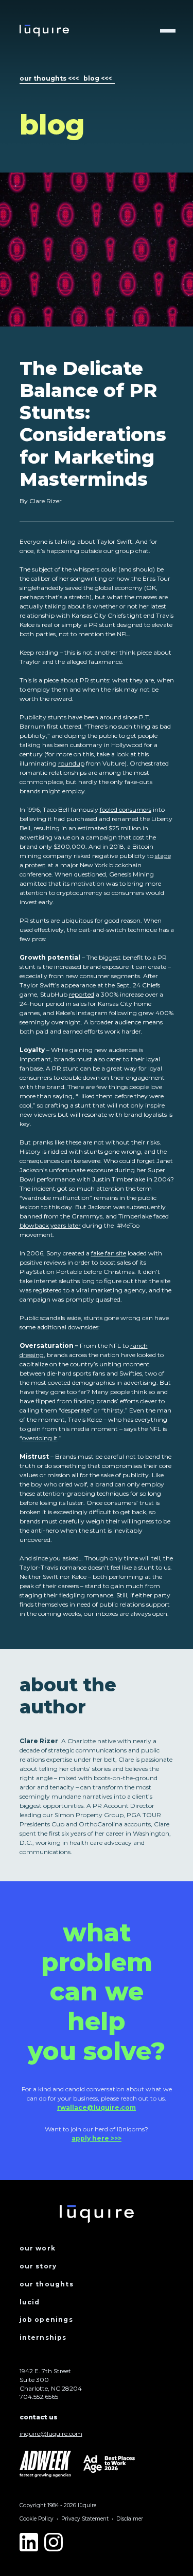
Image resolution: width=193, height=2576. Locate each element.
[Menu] (168, 31)
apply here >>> (97, 2138)
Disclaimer (130, 2519)
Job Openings (46, 2320)
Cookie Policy (37, 2519)
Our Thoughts (47, 2284)
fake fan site (109, 1253)
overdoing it (40, 1438)
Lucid (30, 2302)
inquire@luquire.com (51, 2434)
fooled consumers (126, 809)
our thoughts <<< (49, 78)
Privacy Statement (85, 2519)
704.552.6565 (39, 2397)
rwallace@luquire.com (97, 2107)
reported (82, 994)
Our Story (38, 2266)
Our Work (38, 2248)
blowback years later (50, 1225)
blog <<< (98, 78)
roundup (71, 763)
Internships (43, 2338)
